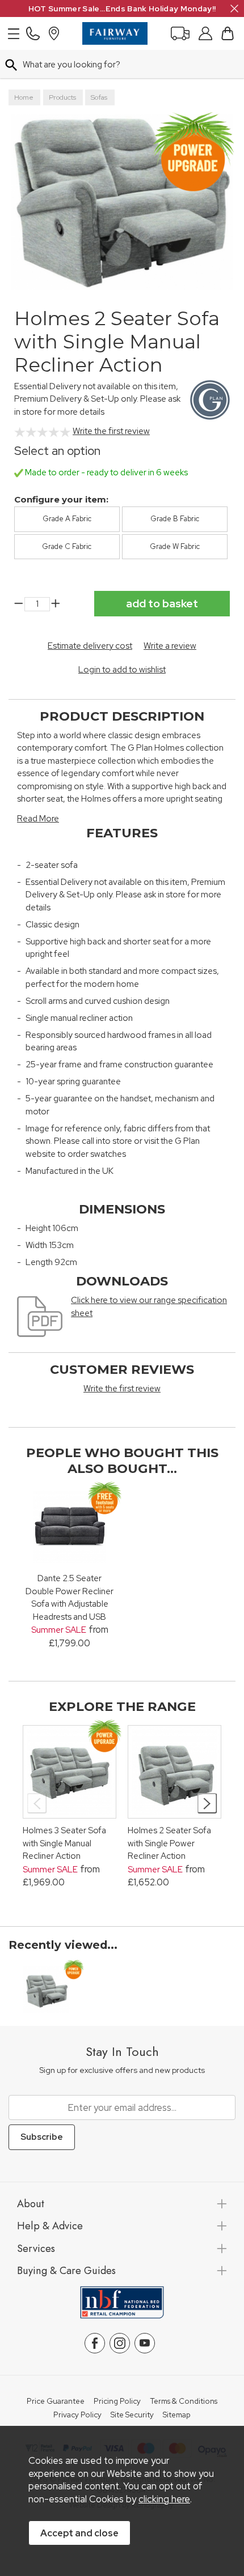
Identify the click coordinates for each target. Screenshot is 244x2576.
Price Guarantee (56, 2402)
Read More (38, 819)
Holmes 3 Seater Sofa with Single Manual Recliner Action (64, 1843)
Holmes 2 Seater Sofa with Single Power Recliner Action (169, 1843)
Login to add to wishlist (122, 670)
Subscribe (42, 2137)
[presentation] (37, 1803)
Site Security (132, 2415)
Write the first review (111, 431)
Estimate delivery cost (90, 646)
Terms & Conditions (184, 2402)
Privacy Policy (77, 2415)
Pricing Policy (117, 2402)
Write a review (170, 646)
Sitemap (177, 2415)
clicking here (164, 2499)
